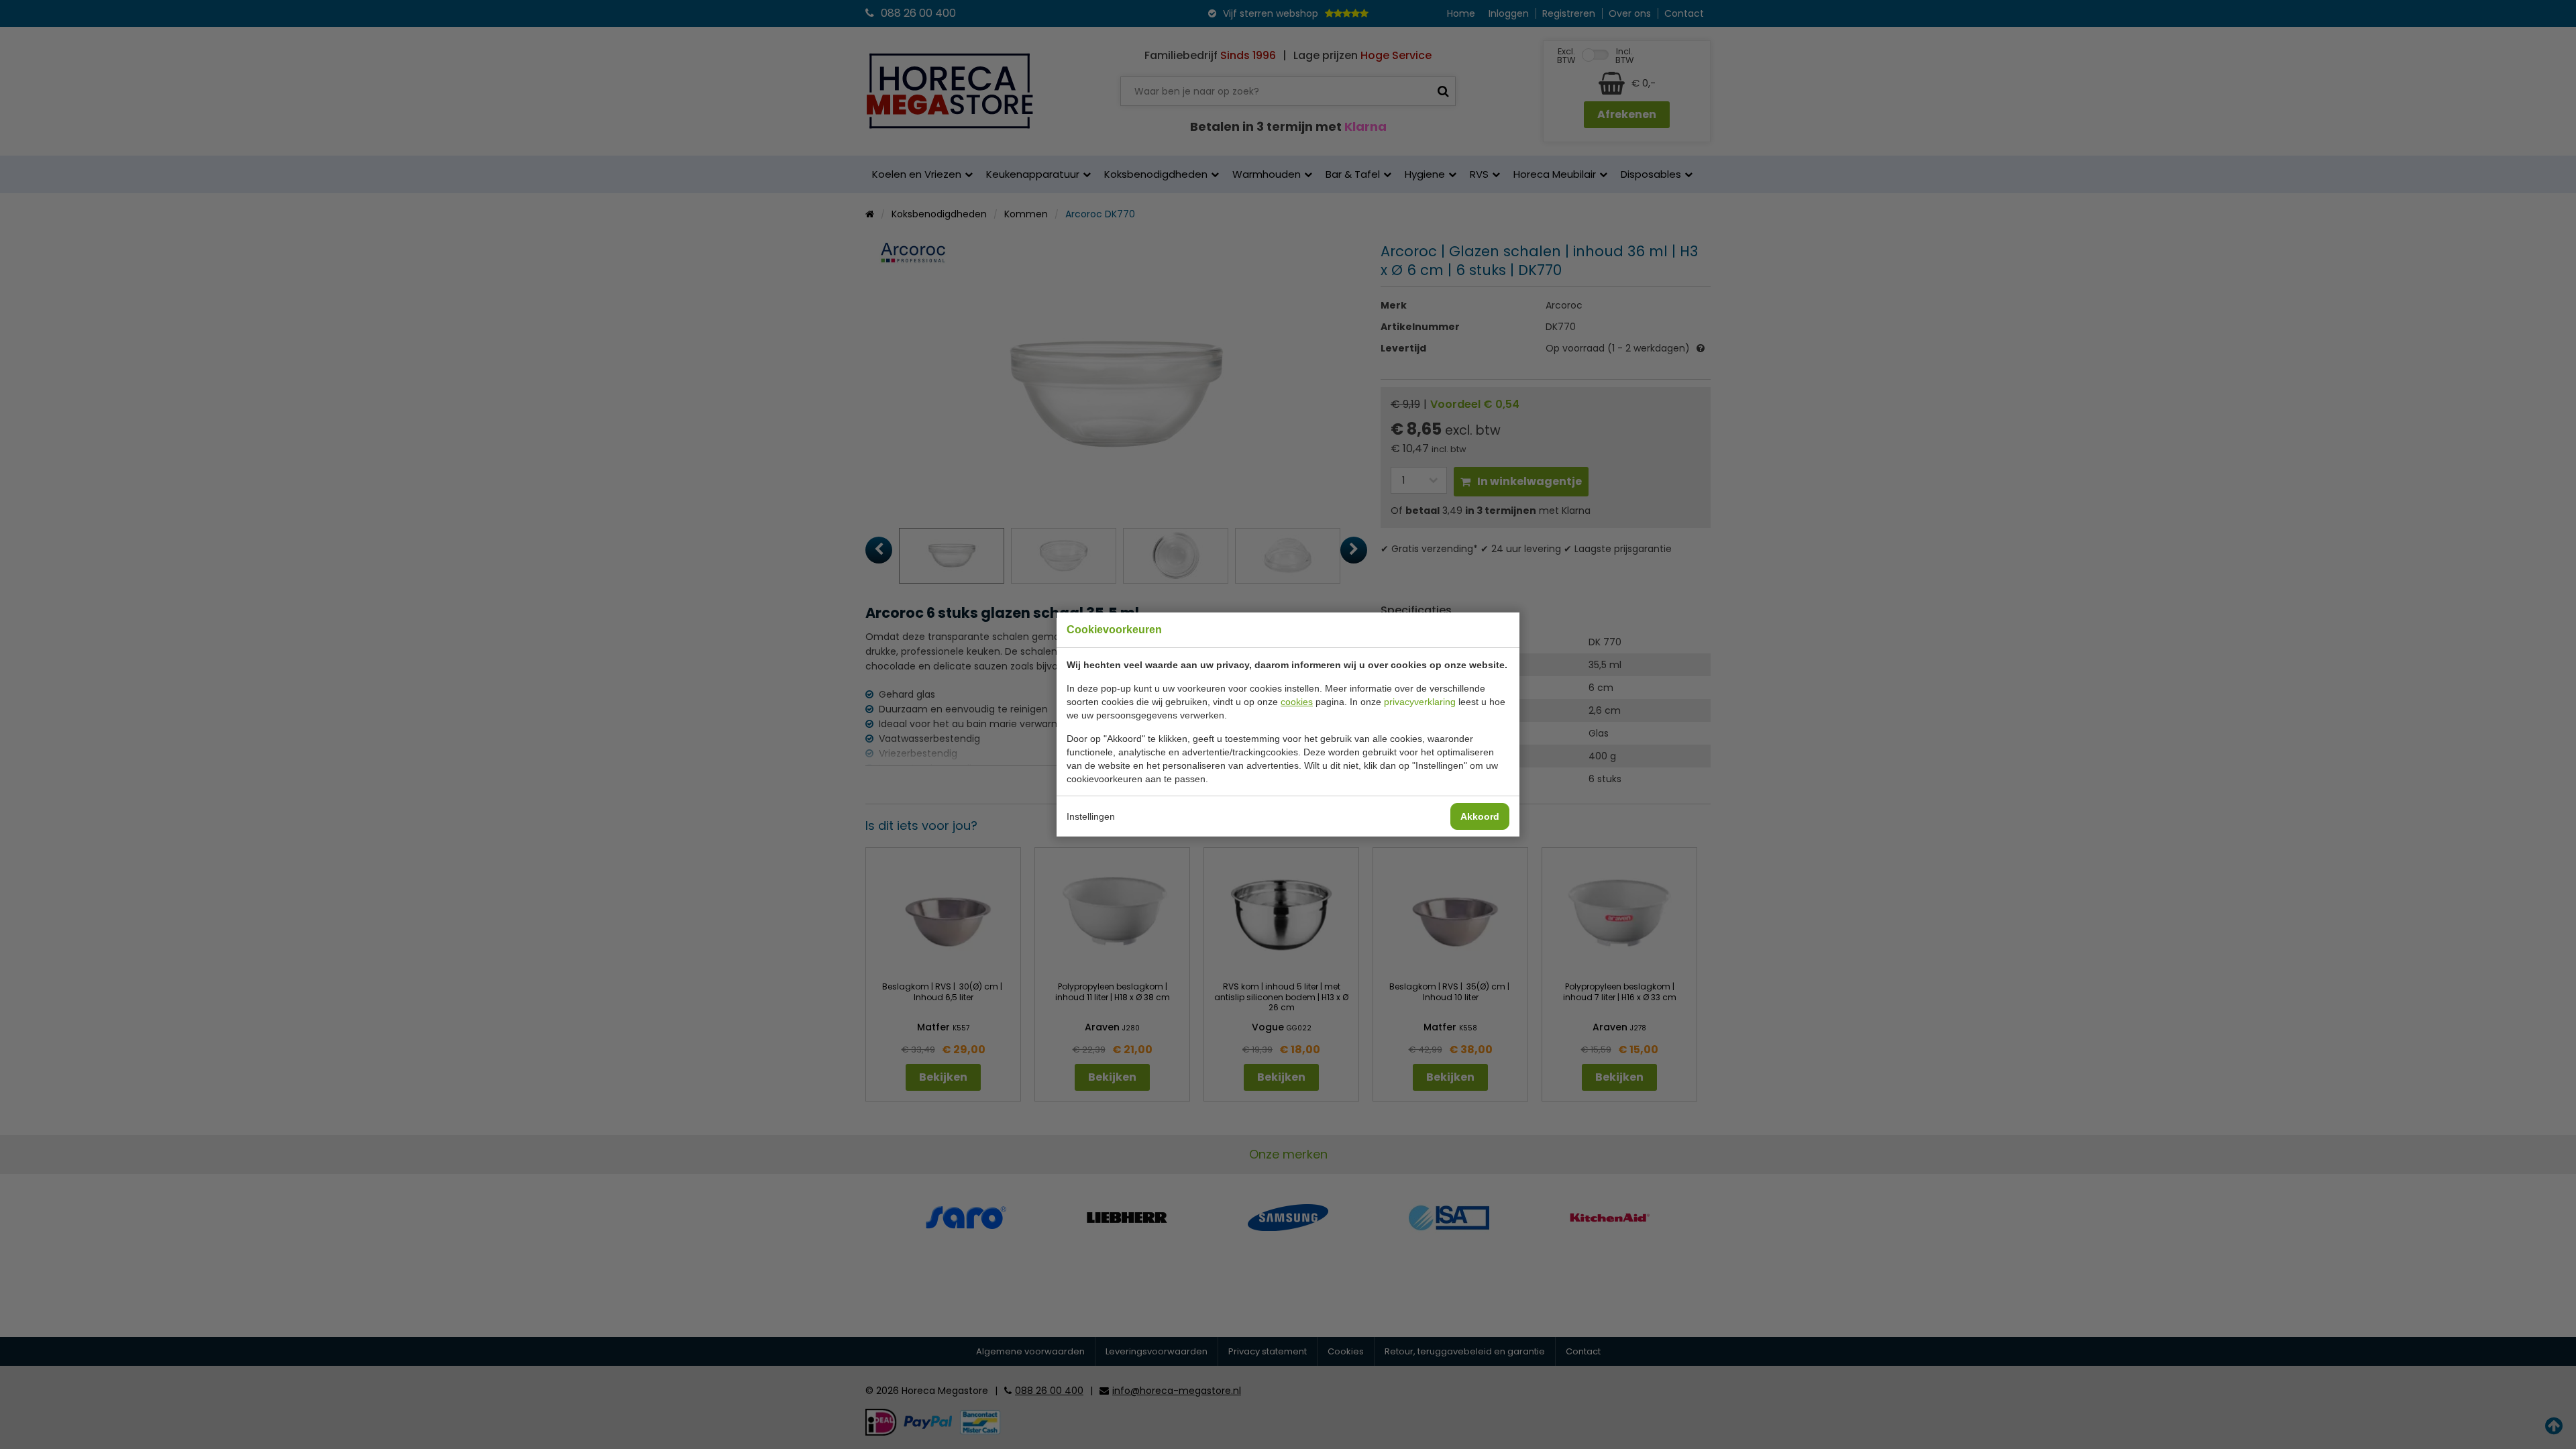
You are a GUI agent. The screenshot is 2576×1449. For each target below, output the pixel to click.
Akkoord (1480, 816)
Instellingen (1091, 816)
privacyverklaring (1420, 702)
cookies (1297, 702)
